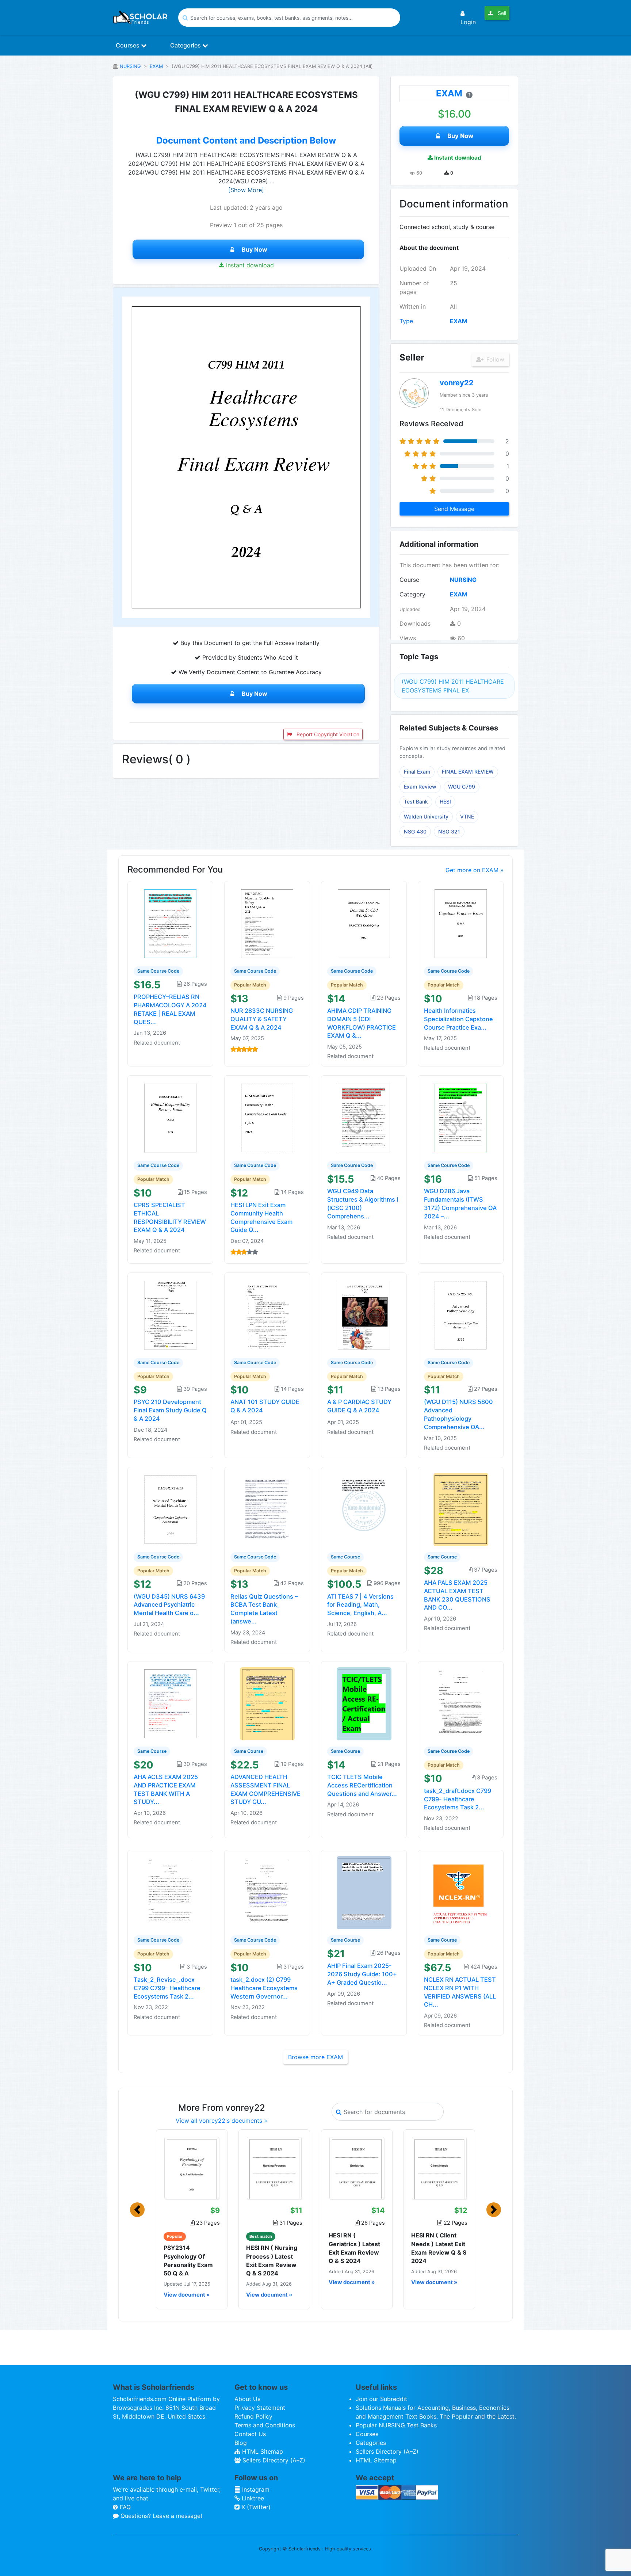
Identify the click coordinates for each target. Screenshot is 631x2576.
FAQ (124, 2507)
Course (409, 580)
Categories (186, 45)
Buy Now (255, 249)
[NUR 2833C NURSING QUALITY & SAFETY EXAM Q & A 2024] (267, 923)
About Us (247, 2399)
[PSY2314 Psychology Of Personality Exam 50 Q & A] (192, 2168)
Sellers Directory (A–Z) (273, 2460)
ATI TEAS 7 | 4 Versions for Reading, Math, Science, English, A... (360, 1605)
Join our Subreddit (381, 2399)
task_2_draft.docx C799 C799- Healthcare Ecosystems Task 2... (458, 1799)
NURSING (130, 66)
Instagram (255, 2489)
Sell (501, 13)
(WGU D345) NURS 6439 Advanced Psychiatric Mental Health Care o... (169, 1605)
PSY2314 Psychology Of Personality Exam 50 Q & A (188, 2260)
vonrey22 (457, 383)
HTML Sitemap (262, 2451)
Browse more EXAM (315, 2057)
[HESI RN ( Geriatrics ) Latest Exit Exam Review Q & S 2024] (357, 2168)
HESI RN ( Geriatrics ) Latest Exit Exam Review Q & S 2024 (354, 2248)
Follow (494, 359)
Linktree (252, 2498)
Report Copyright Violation (327, 734)
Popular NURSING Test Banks (396, 2425)
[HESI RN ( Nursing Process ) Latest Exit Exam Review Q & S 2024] (274, 2168)
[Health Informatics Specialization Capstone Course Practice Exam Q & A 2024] (461, 923)
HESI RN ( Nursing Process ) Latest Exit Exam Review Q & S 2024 (272, 2260)
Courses (128, 45)
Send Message (454, 509)
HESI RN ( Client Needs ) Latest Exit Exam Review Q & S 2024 (439, 2248)
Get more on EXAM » (475, 870)
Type (406, 321)
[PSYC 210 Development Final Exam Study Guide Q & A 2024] (171, 1314)
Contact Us (250, 2434)
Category (412, 594)
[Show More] (246, 190)
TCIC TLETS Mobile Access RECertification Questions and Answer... (362, 1785)
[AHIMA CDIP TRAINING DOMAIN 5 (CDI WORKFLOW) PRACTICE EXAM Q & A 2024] (364, 923)
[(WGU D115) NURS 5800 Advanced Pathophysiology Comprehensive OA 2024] (461, 1314)
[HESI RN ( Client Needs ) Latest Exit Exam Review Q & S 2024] (439, 2168)
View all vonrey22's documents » (221, 2121)
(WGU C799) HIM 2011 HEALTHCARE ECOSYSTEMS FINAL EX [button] (453, 686)
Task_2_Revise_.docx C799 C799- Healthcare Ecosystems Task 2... (167, 1988)
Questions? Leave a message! (160, 2516)
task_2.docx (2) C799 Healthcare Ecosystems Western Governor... (264, 1988)
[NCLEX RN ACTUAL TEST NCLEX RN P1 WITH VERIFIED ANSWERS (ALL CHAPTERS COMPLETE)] (461, 1892)
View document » (187, 2295)
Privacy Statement (260, 2408)
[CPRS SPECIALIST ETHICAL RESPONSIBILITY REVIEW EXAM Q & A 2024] (171, 1118)
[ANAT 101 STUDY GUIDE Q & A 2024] (267, 1314)
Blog (241, 2443)
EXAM (156, 66)
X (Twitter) (255, 2507)
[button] (137, 2210)
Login (468, 22)
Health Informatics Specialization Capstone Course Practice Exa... (458, 1019)
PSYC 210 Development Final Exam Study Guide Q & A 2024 (170, 1410)
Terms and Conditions (265, 2425)
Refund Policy (253, 2416)
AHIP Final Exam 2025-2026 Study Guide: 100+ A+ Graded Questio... (362, 1974)
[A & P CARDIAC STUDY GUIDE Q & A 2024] (364, 1314)
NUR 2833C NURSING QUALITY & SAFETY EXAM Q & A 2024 (262, 1019)
